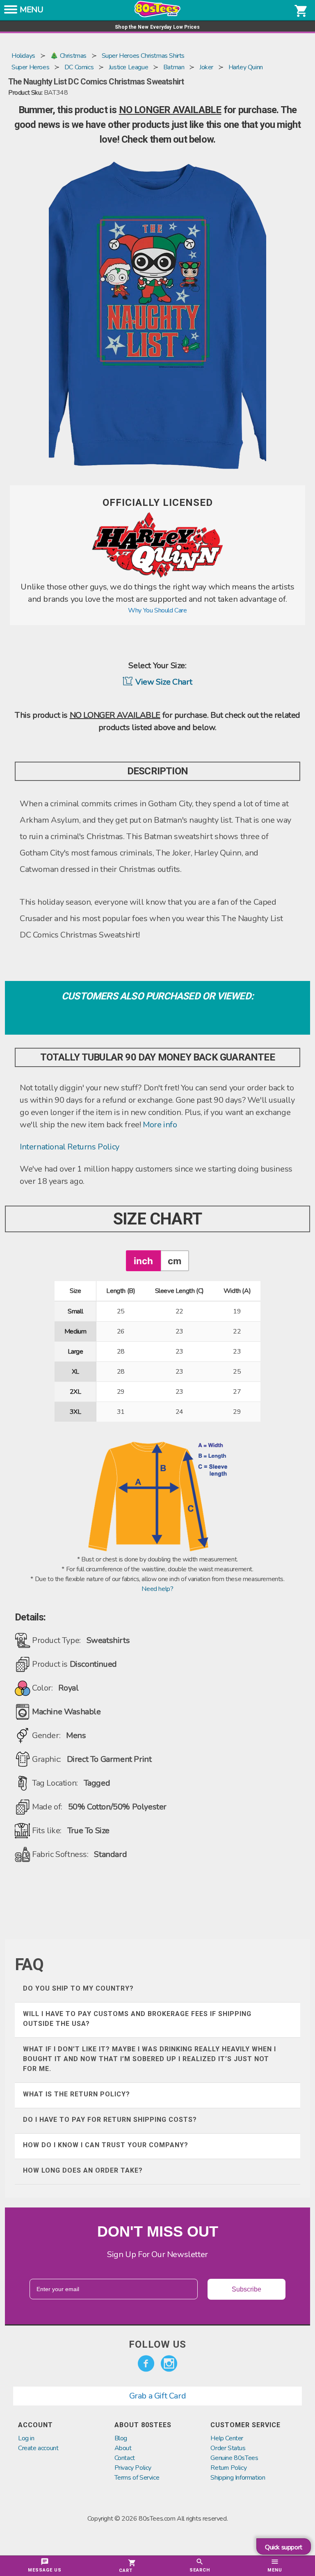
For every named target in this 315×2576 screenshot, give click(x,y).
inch (143, 1261)
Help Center (227, 2438)
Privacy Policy (133, 2468)
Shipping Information (238, 2478)
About (123, 2448)
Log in (26, 2438)
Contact (125, 2458)
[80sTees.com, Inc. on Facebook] (146, 2364)
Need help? (157, 1589)
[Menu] (11, 12)
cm (175, 1261)
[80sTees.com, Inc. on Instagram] (169, 2364)
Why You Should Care (157, 610)
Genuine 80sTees (234, 2458)
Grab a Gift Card (158, 2396)
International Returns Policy (70, 1147)
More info (160, 1125)
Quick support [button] (284, 2547)
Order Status (228, 2448)
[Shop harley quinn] (157, 576)
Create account (38, 2448)
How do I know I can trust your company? (106, 2145)
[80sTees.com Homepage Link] (157, 15)
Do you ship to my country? (78, 1988)
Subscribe (247, 2289)
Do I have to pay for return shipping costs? (110, 2120)
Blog (121, 2438)
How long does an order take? (83, 2170)
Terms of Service (137, 2478)
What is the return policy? (76, 2094)
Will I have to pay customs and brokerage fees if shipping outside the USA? (137, 2019)
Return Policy (228, 2468)
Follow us (157, 2344)
